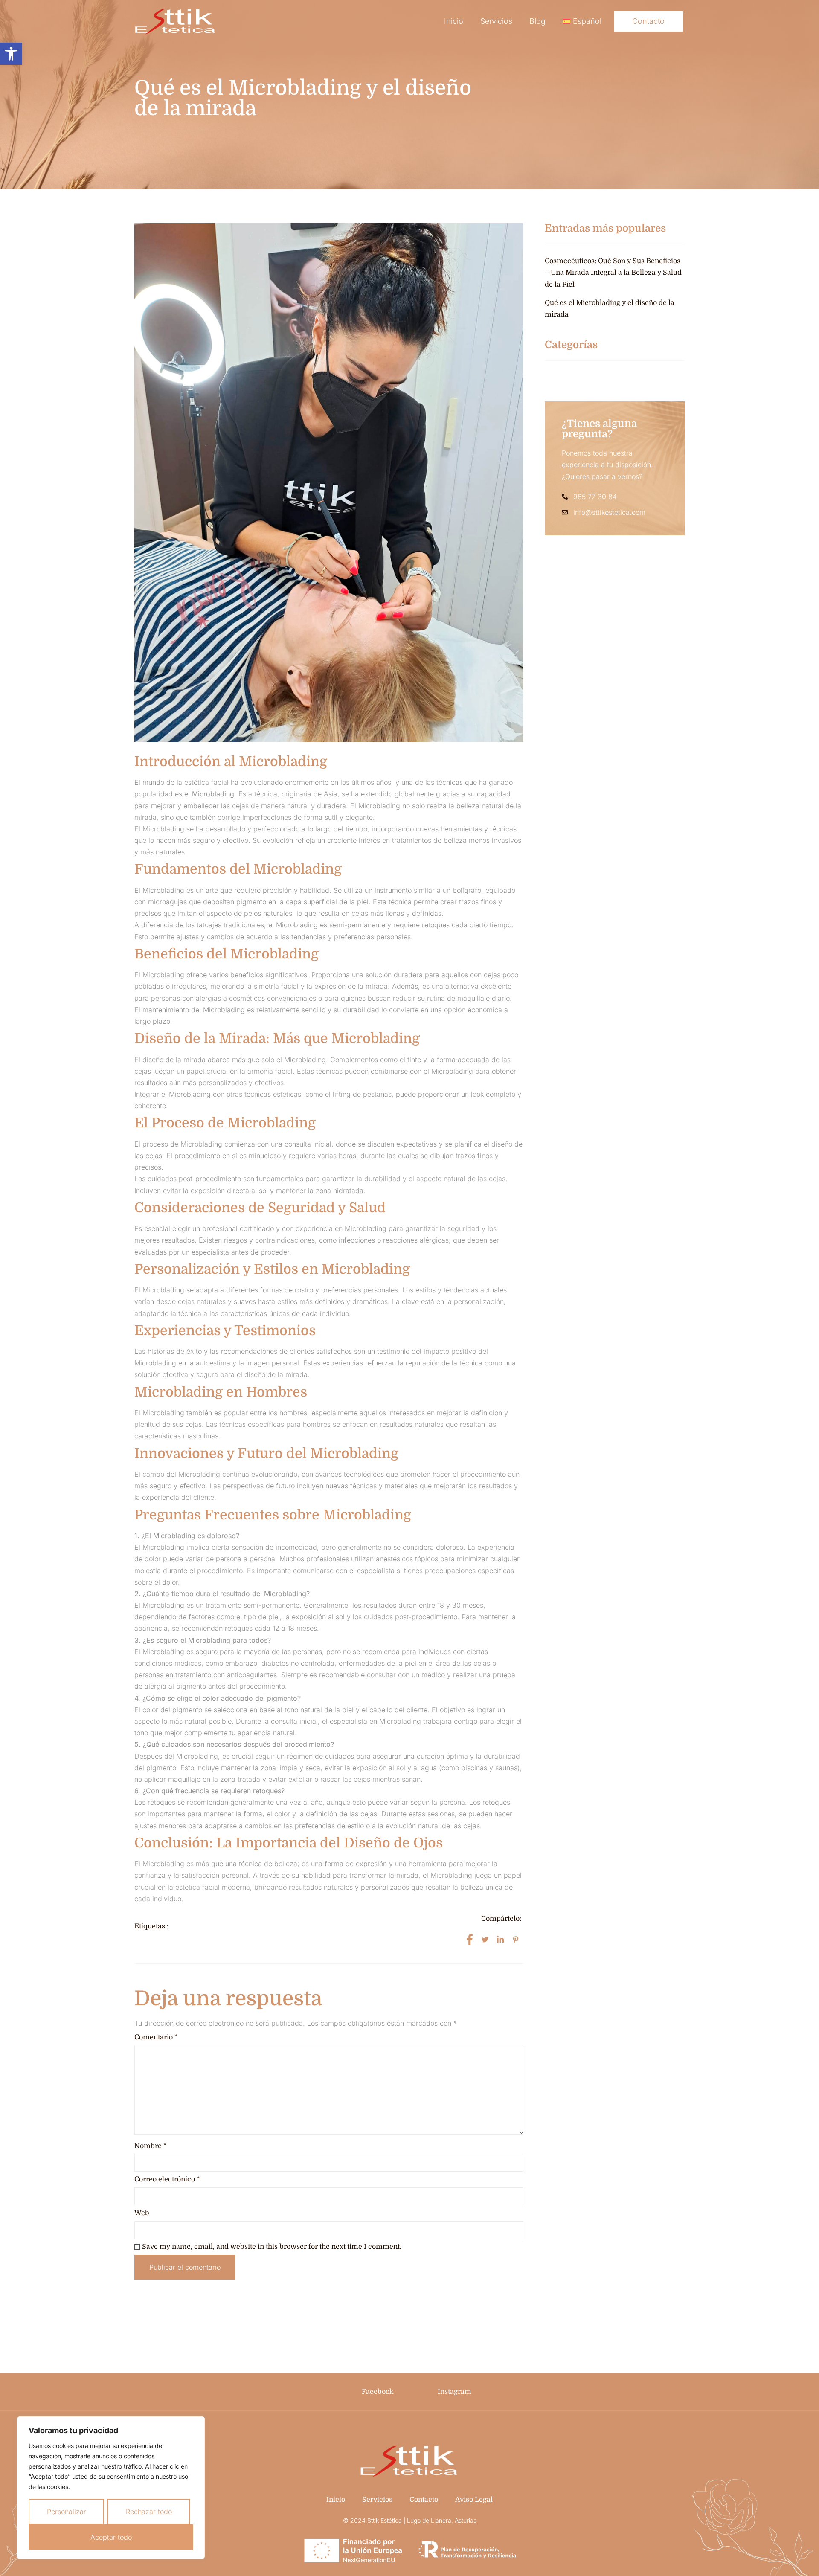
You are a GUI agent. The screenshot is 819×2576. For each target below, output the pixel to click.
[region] (111, 2488)
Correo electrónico (167, 2179)
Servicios (496, 21)
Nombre (151, 2146)
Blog (537, 21)
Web (142, 2213)
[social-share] (470, 1939)
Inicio (454, 21)
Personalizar (67, 2512)
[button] (11, 54)
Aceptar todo (111, 2537)
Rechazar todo (149, 2512)
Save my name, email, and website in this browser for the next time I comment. (272, 2247)
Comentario (156, 2037)
